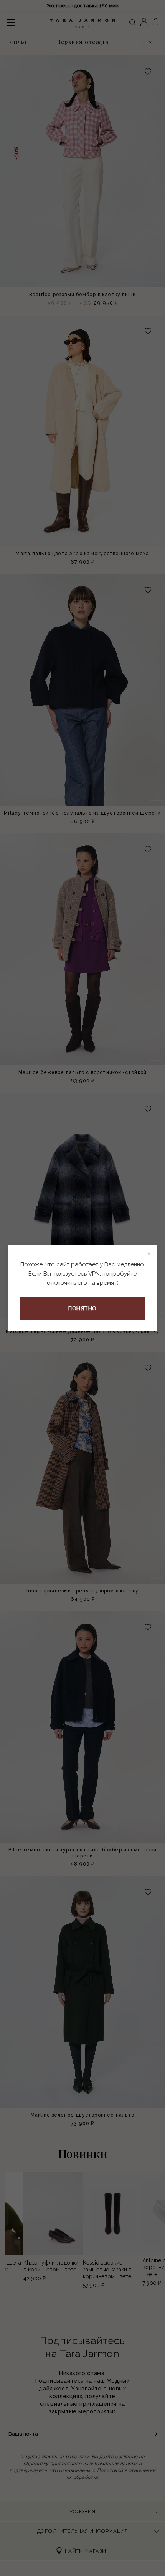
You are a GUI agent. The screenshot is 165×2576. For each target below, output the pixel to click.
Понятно (82, 1308)
